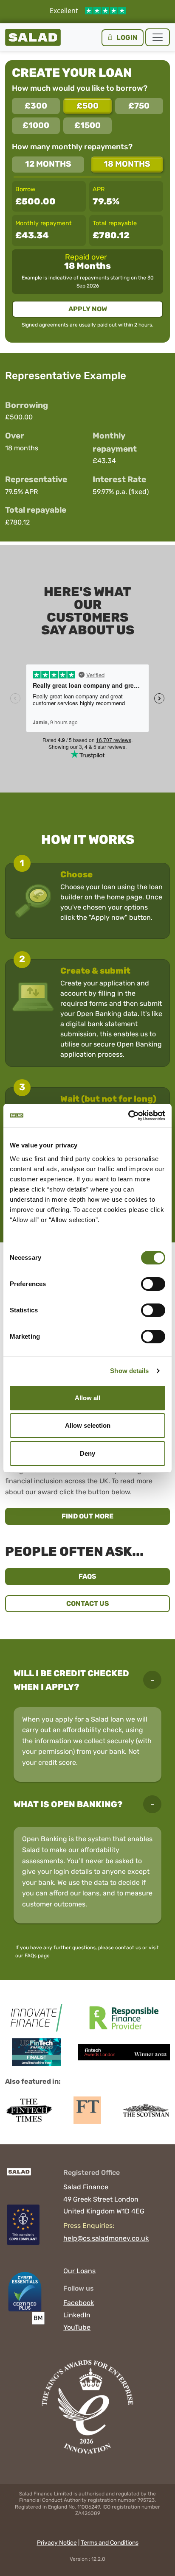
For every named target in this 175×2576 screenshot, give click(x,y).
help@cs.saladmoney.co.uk (106, 2238)
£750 (139, 106)
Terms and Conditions (110, 2543)
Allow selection (88, 1425)
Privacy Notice (57, 2543)
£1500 (87, 125)
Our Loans (79, 2271)
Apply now (88, 309)
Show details (129, 1371)
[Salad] (18, 2176)
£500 (87, 106)
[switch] (153, 1284)
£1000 (36, 125)
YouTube (77, 2327)
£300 (36, 106)
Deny (87, 1453)
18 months (127, 164)
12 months (48, 164)
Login (126, 38)
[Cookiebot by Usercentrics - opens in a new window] (128, 1116)
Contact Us (88, 1603)
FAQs (87, 1576)
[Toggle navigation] (158, 37)
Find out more (116, 1516)
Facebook (79, 2303)
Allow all (87, 1398)
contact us (128, 1948)
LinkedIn (77, 2315)
